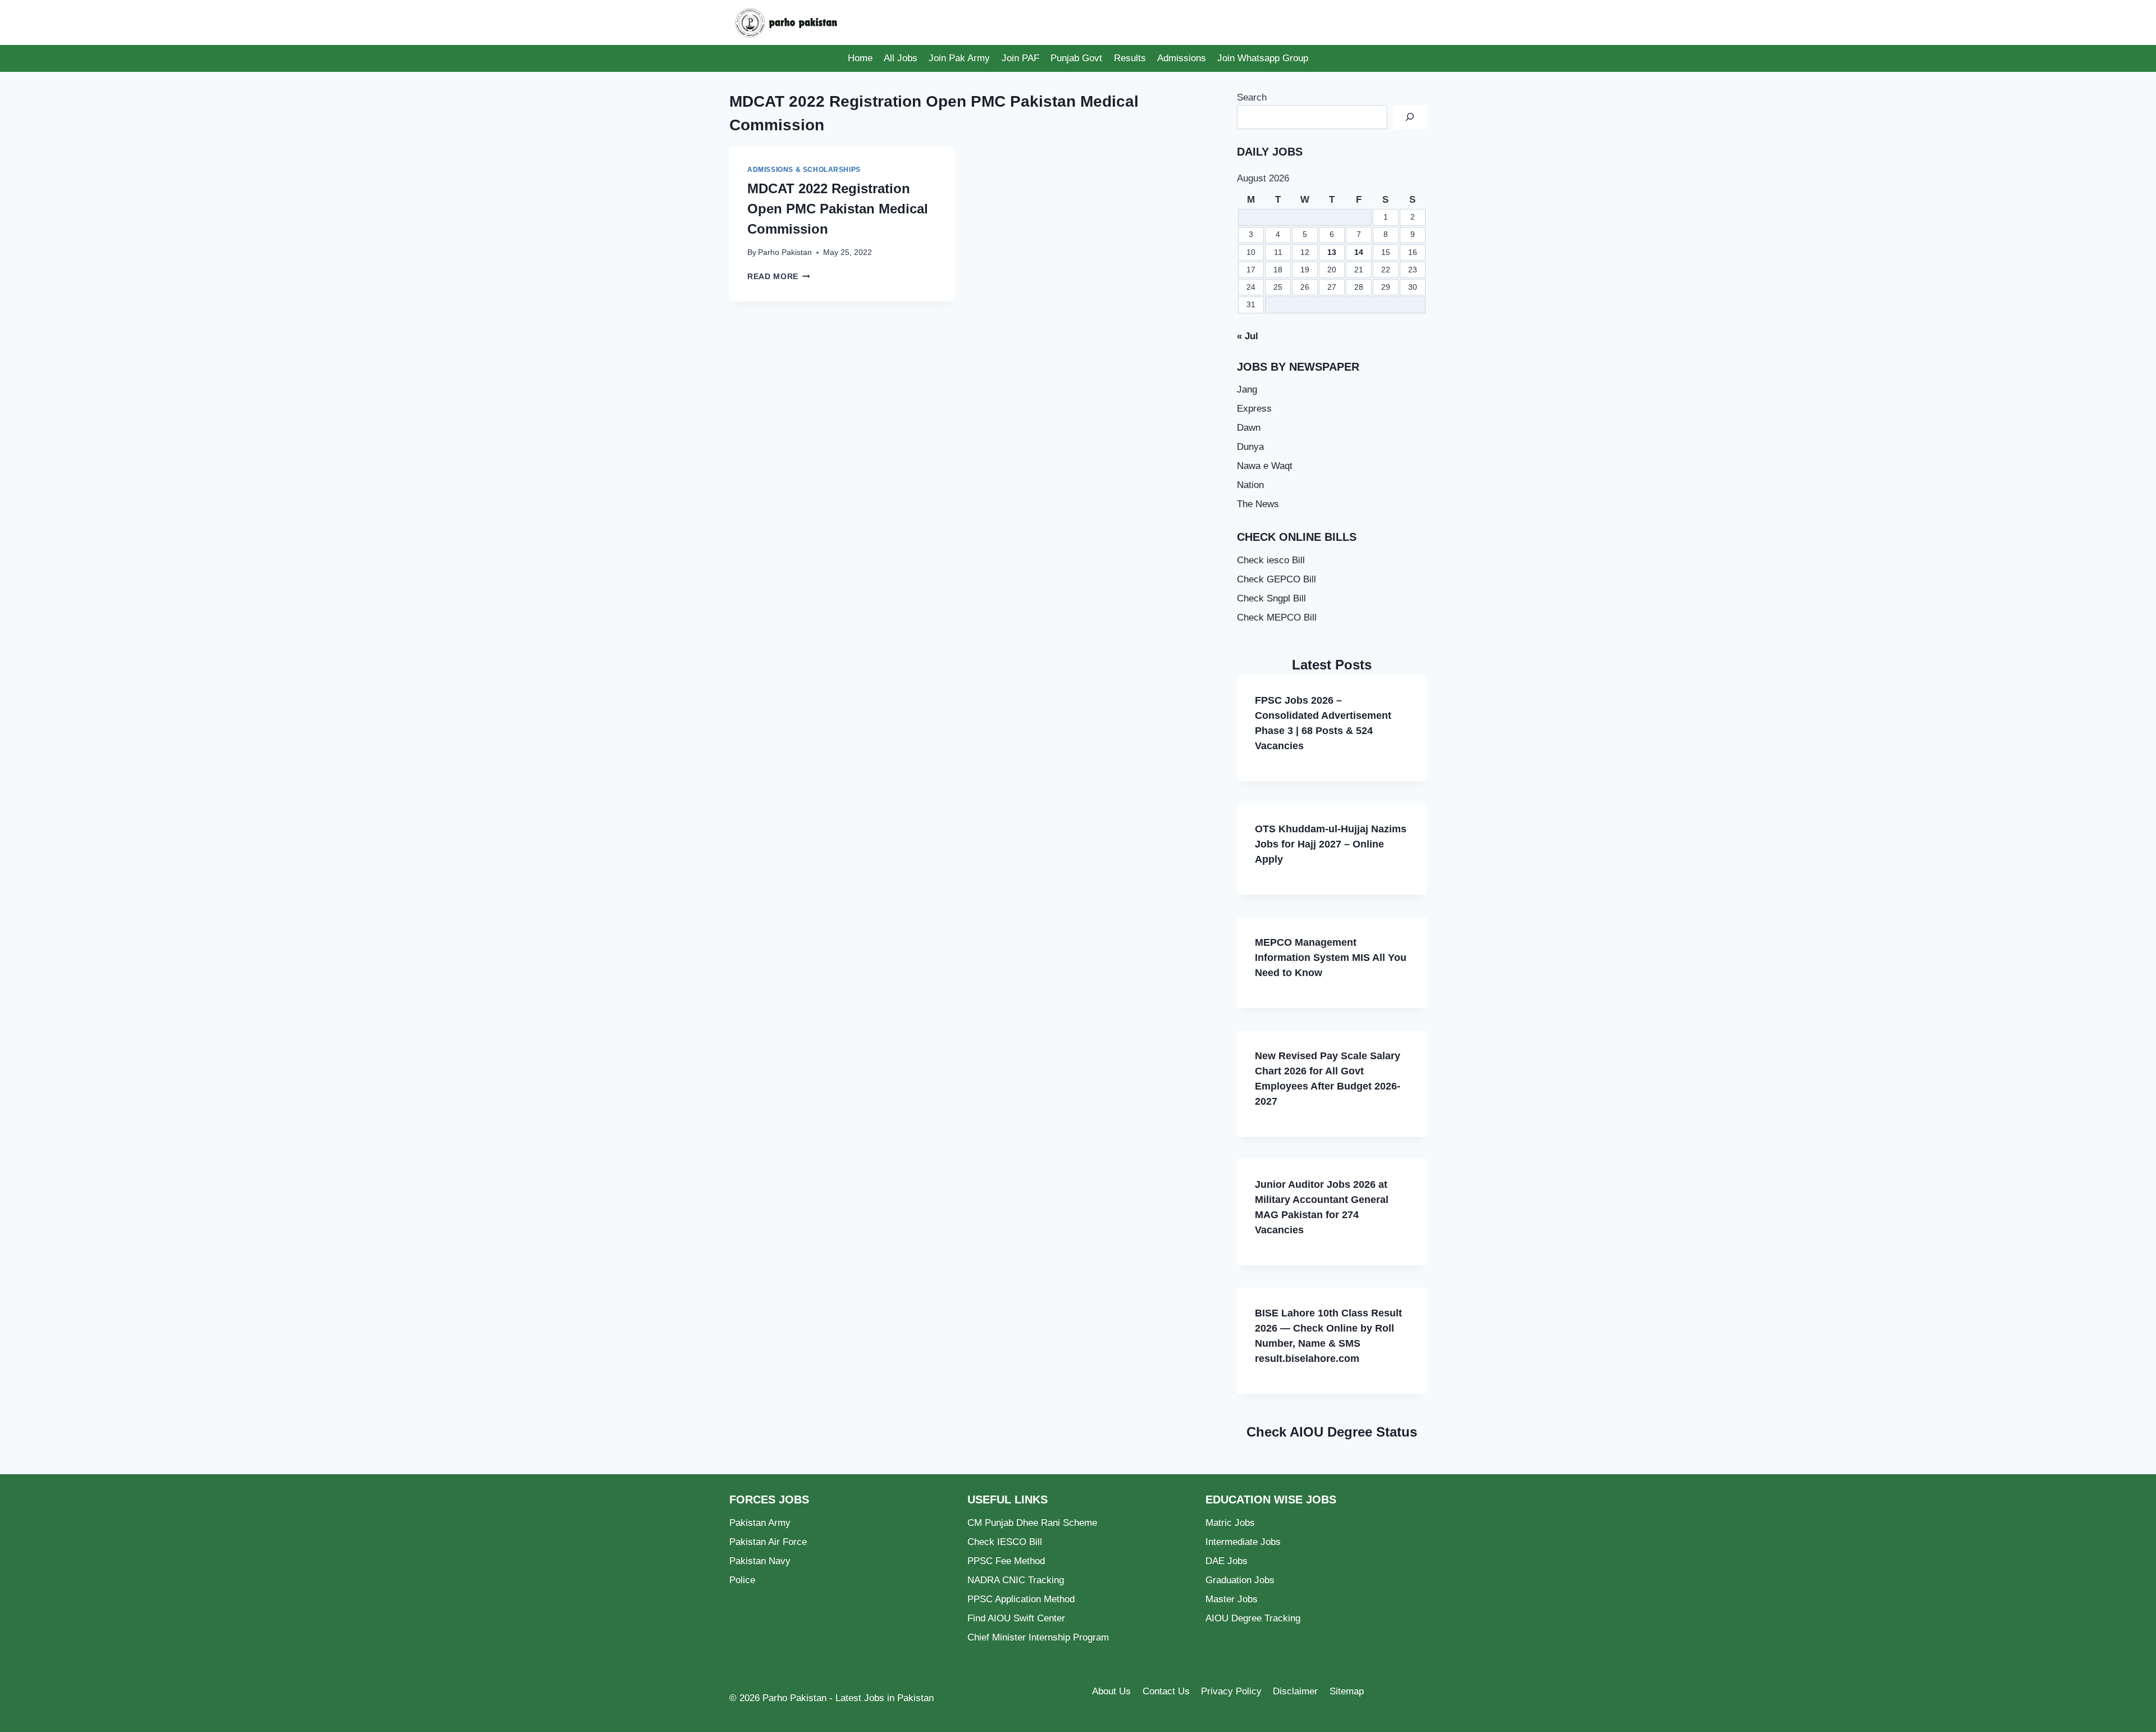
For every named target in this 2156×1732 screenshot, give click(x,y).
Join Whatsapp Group (1263, 58)
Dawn (1249, 428)
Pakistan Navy (760, 1561)
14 (1359, 252)
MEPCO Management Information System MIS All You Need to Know (1331, 958)
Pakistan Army (760, 1523)
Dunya (1250, 447)
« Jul (1248, 336)
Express (1254, 409)
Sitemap (1347, 1691)
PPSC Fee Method (1006, 1561)
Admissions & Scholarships (804, 170)
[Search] (1410, 117)
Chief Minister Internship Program (1038, 1637)
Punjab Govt (1076, 58)
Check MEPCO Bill (1277, 617)
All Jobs (901, 58)
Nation (1250, 485)
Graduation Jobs (1240, 1580)
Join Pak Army (959, 58)
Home (860, 58)
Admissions (1182, 58)
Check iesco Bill (1271, 560)
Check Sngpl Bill (1271, 598)
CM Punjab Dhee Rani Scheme (1032, 1523)
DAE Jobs (1227, 1561)
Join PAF (1020, 58)
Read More (779, 277)
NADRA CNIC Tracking (1016, 1580)
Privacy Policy (1231, 1691)
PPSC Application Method (1021, 1599)
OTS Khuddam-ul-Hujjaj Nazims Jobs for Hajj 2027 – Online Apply (1331, 844)
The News (1258, 504)
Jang (1247, 389)
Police (742, 1580)
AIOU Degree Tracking (1253, 1618)
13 (1332, 252)
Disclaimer (1295, 1691)
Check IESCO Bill (1005, 1542)
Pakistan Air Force (768, 1542)
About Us (1111, 1691)
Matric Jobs (1230, 1523)
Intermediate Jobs (1243, 1542)
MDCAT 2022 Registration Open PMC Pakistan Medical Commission (838, 209)
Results (1130, 58)
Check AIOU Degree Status (1332, 1432)
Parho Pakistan (785, 252)
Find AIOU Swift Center (1016, 1618)
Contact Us (1166, 1691)
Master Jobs (1232, 1599)
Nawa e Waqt (1265, 466)
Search (1252, 97)
